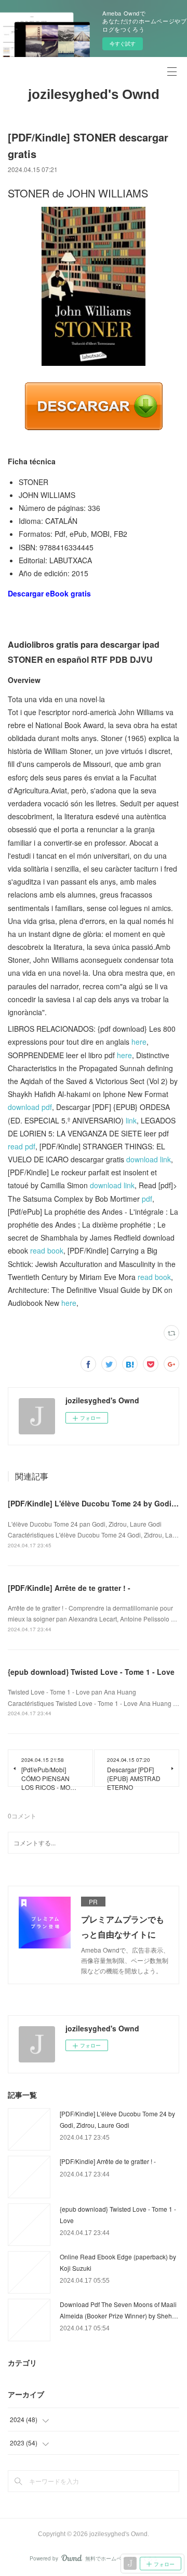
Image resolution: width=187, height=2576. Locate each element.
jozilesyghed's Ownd (94, 94)
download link (149, 1159)
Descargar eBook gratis (49, 593)
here (139, 1042)
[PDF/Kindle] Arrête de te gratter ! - (69, 1588)
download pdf (30, 1107)
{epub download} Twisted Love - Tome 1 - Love (91, 1672)
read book (47, 1250)
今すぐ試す (123, 44)
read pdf (22, 1146)
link (131, 1120)
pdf (147, 1199)
